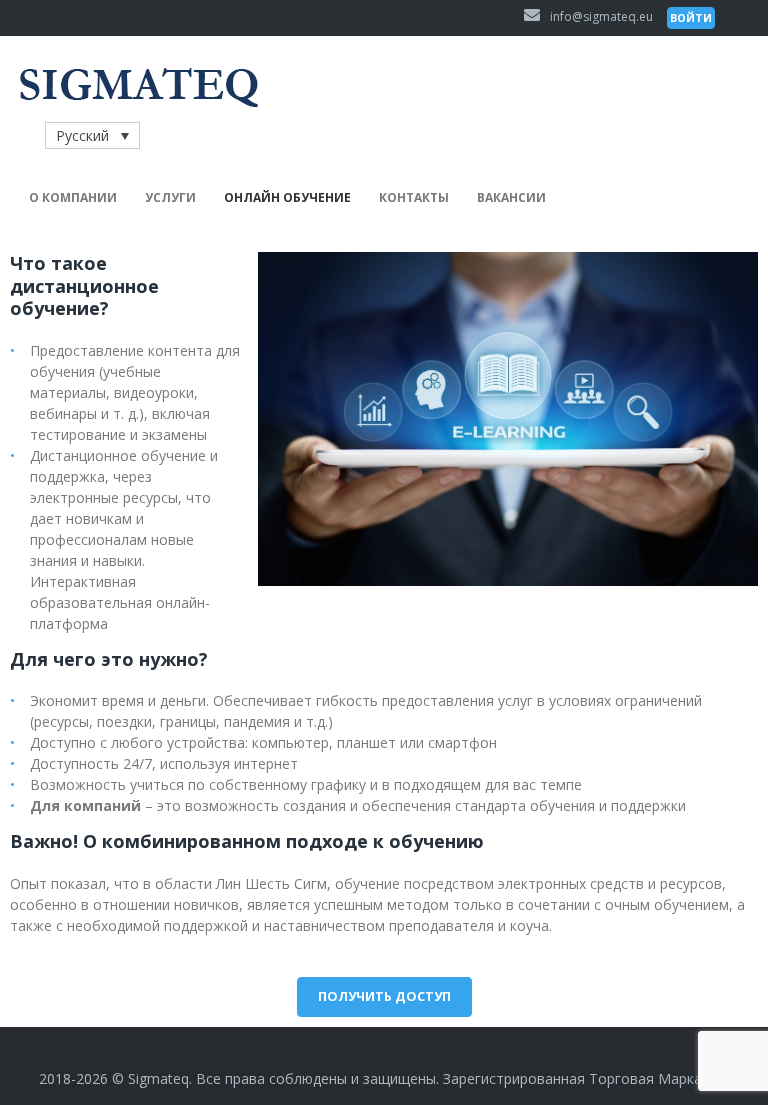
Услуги (170, 197)
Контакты (414, 197)
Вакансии (511, 197)
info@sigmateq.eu (601, 16)
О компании (73, 197)
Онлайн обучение (287, 197)
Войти (691, 17)
